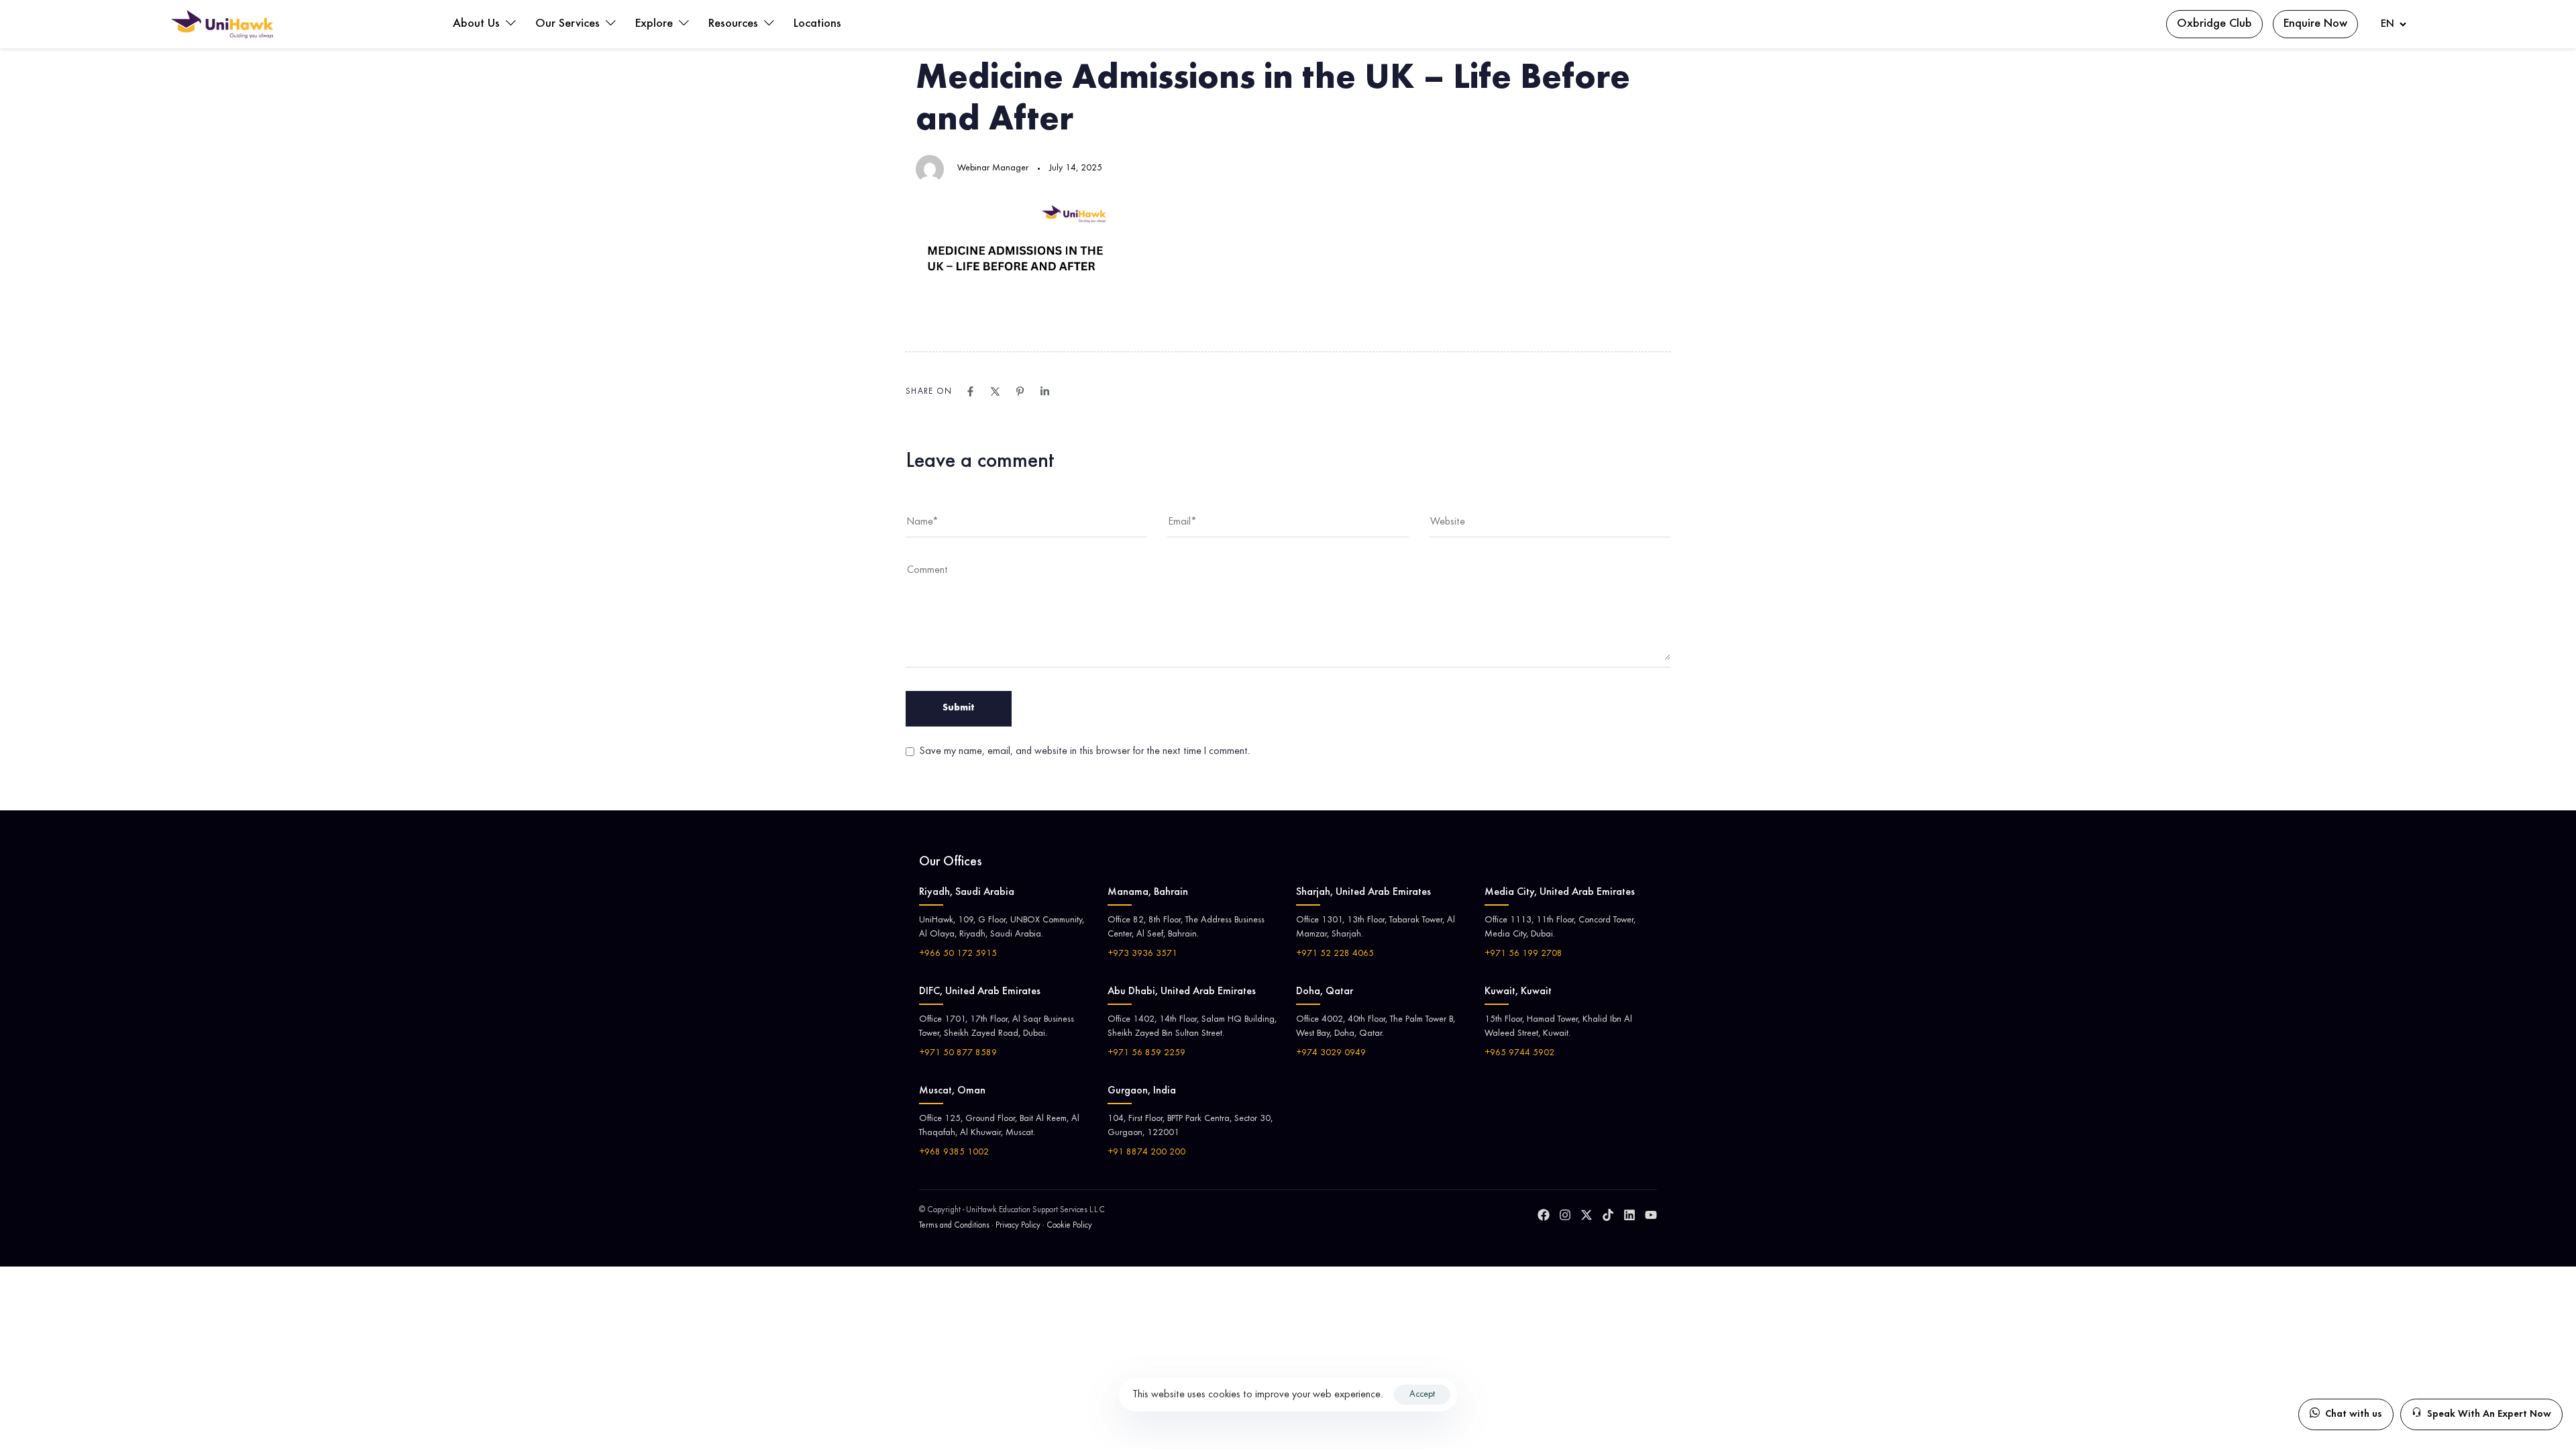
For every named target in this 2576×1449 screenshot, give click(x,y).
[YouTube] (1651, 1215)
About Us (478, 24)
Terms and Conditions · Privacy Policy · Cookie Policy (1006, 1226)
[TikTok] (1608, 1215)
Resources (735, 24)
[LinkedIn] (1629, 1215)
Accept (1422, 1395)
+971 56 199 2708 (1523, 954)
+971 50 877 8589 (958, 1053)
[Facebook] (1544, 1215)
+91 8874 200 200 (1146, 1152)
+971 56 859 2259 (1146, 1053)
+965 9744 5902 (1519, 1053)
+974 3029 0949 (1331, 1053)
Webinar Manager (993, 168)
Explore (656, 24)
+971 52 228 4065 (1335, 954)
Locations (817, 24)
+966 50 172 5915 (958, 954)
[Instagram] (1565, 1215)
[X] (1587, 1215)
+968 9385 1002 (954, 1152)
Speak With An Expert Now (2489, 1414)
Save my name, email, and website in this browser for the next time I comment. (1085, 751)
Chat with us (2354, 1414)
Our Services (569, 24)
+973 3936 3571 (1142, 954)
